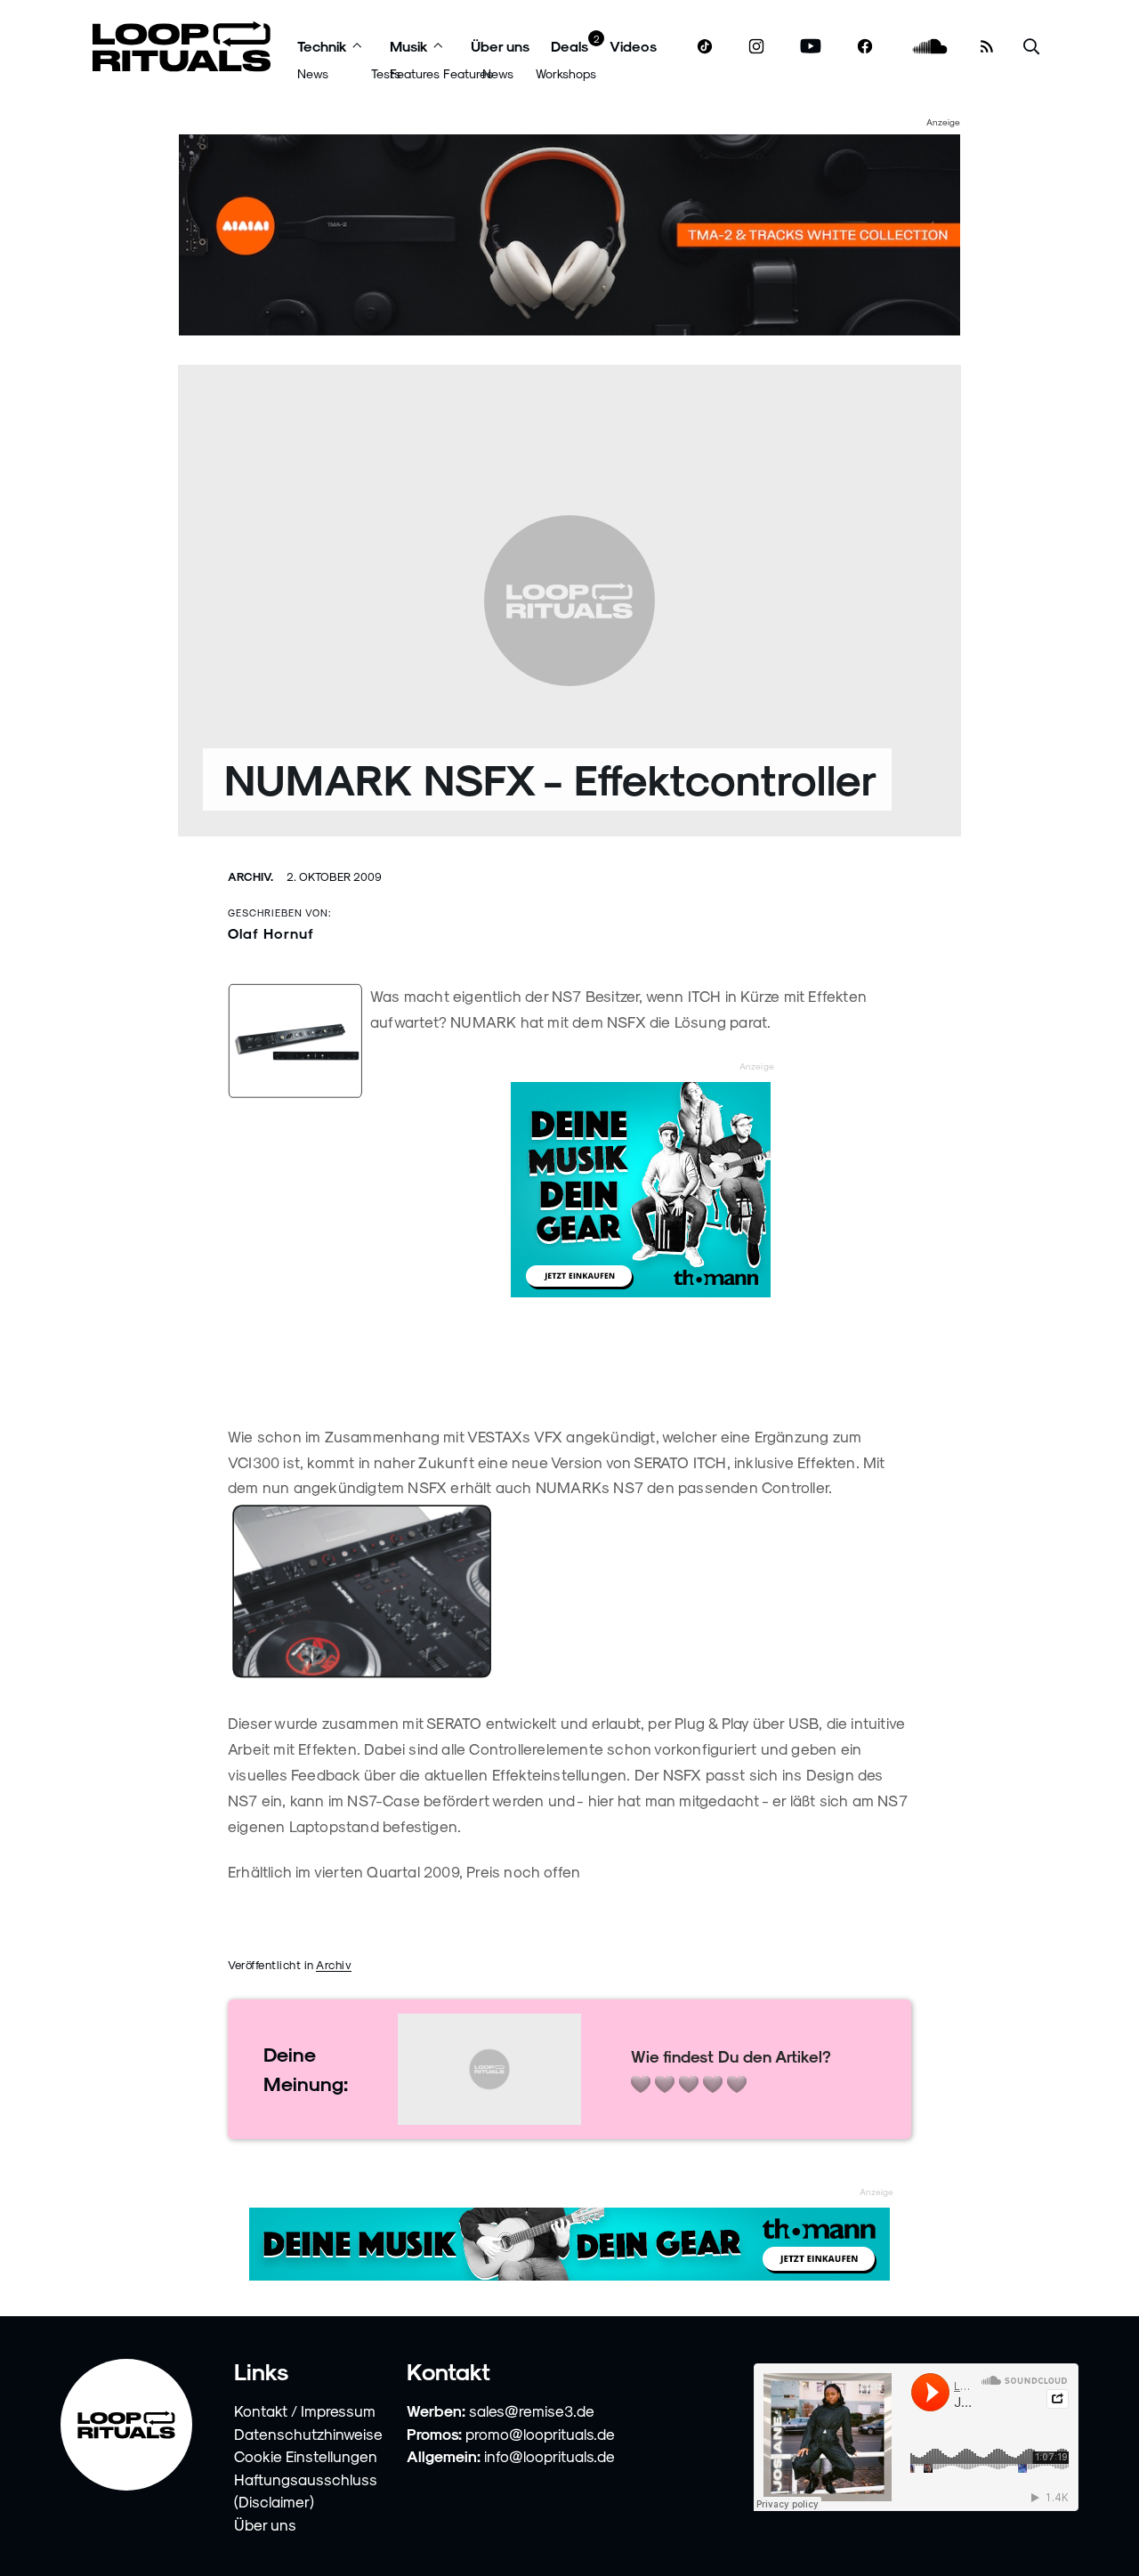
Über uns (500, 46)
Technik (322, 46)
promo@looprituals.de (540, 2434)
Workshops (566, 73)
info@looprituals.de (549, 2456)
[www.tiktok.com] (705, 46)
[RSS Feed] (987, 46)
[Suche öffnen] (1031, 47)
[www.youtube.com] (811, 47)
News (313, 73)
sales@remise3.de (532, 2410)
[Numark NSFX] (569, 1592)
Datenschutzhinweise (308, 2434)
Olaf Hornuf (271, 933)
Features (415, 73)
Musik (409, 46)
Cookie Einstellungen (306, 2456)
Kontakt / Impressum (305, 2410)
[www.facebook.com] (865, 47)
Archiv (334, 1964)
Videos (633, 46)
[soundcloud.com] (930, 47)
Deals (569, 46)
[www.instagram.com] (756, 47)
